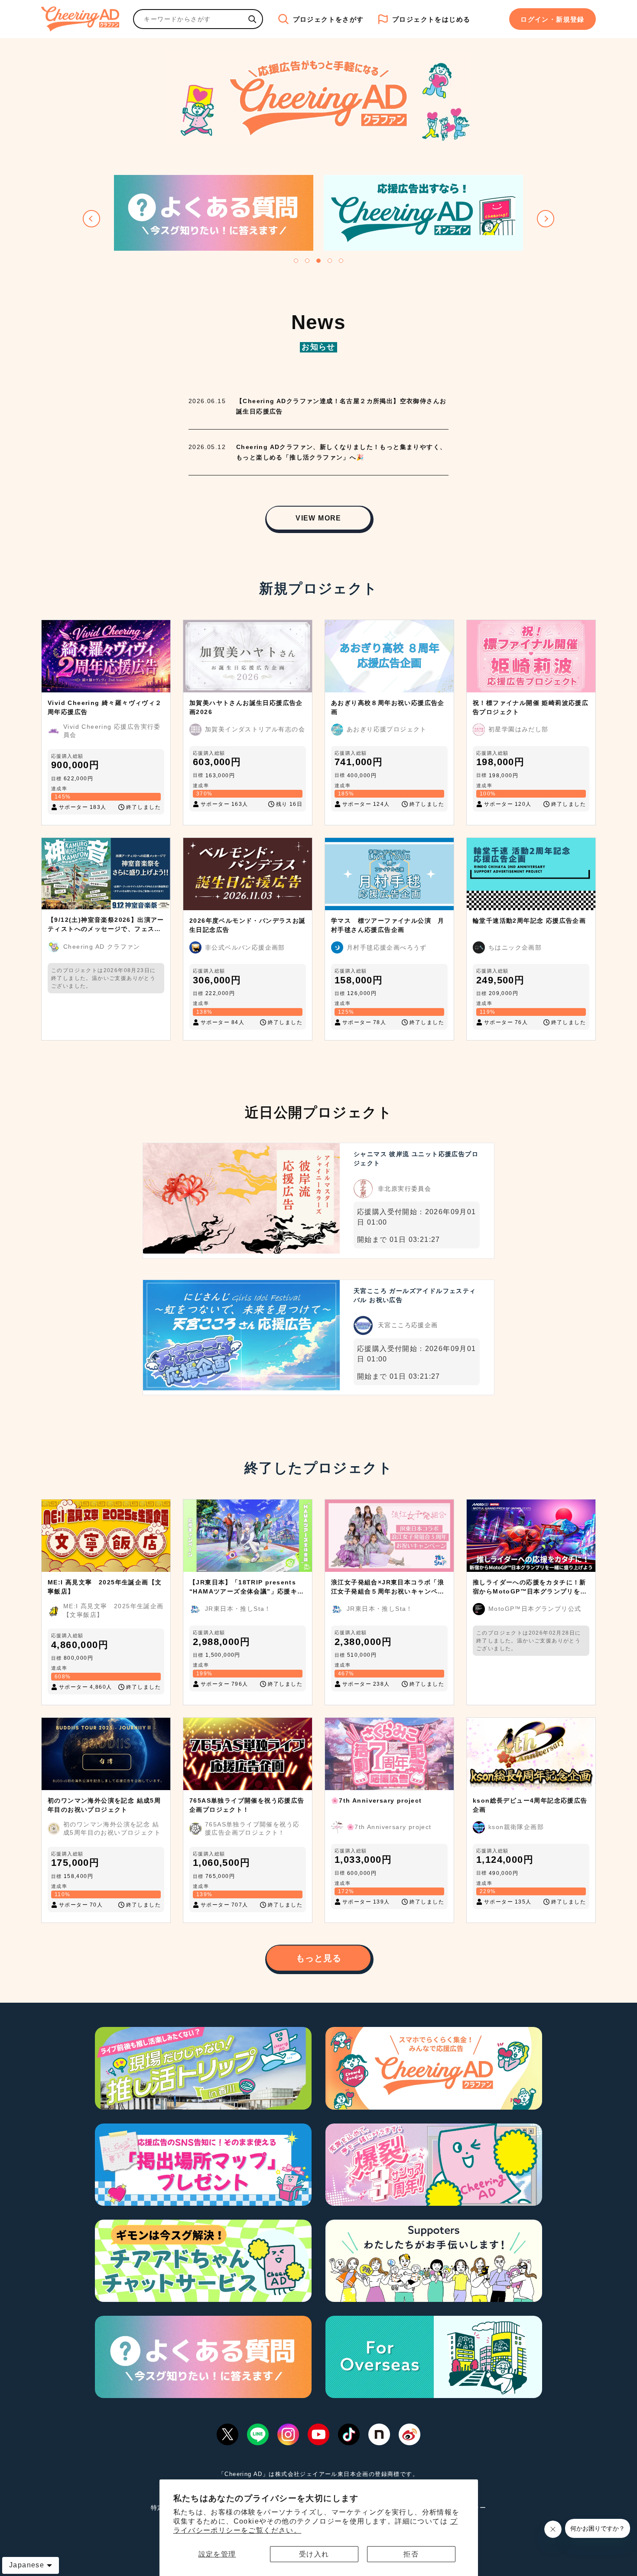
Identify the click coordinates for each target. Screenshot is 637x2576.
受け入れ (314, 2554)
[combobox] (188, 19)
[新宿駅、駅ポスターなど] (252, 19)
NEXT (546, 219)
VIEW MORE (318, 518)
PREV (91, 219)
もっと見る (319, 1958)
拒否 (411, 2554)
